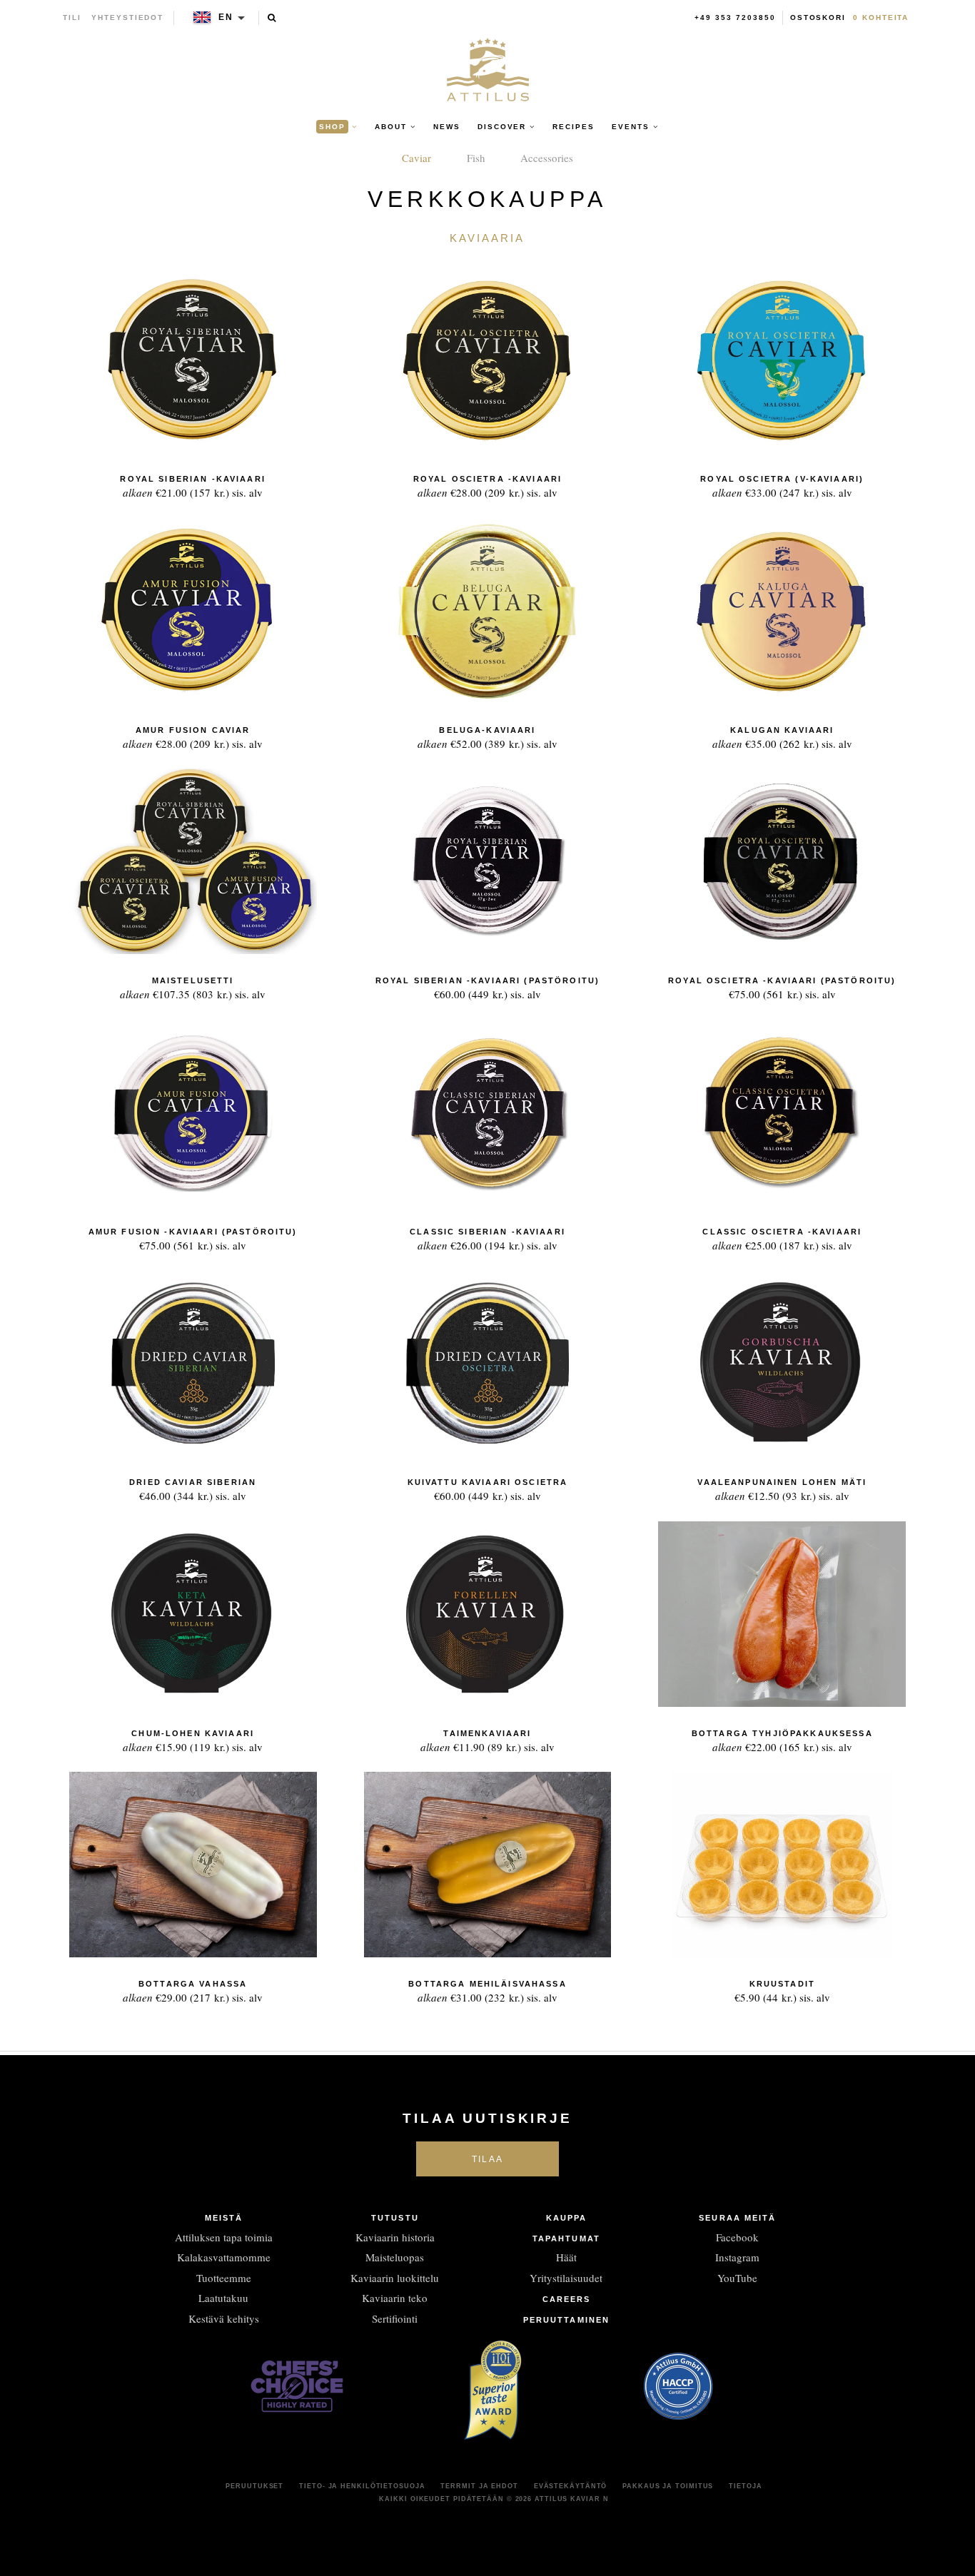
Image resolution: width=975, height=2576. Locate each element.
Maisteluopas (395, 2257)
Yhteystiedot (127, 17)
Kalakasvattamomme (224, 2257)
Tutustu (395, 2218)
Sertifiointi (395, 2318)
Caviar (416, 158)
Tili (72, 17)
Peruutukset (254, 2486)
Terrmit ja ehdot (479, 2486)
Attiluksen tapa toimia (224, 2237)
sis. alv (192, 487)
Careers (567, 2299)
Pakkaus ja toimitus (668, 2486)
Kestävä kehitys (224, 2318)
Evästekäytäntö (571, 2486)
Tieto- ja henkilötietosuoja (362, 2486)
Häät (566, 2257)
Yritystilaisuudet (566, 2278)
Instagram (737, 2257)
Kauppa (567, 2218)
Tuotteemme (224, 2278)
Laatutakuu (223, 2298)
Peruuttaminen (566, 2320)
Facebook (737, 2237)
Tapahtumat (566, 2238)
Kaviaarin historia (395, 2237)
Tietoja (745, 2486)
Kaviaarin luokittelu (395, 2278)
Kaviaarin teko (395, 2298)
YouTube (737, 2278)
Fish (476, 158)
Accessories (547, 158)
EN (226, 17)
